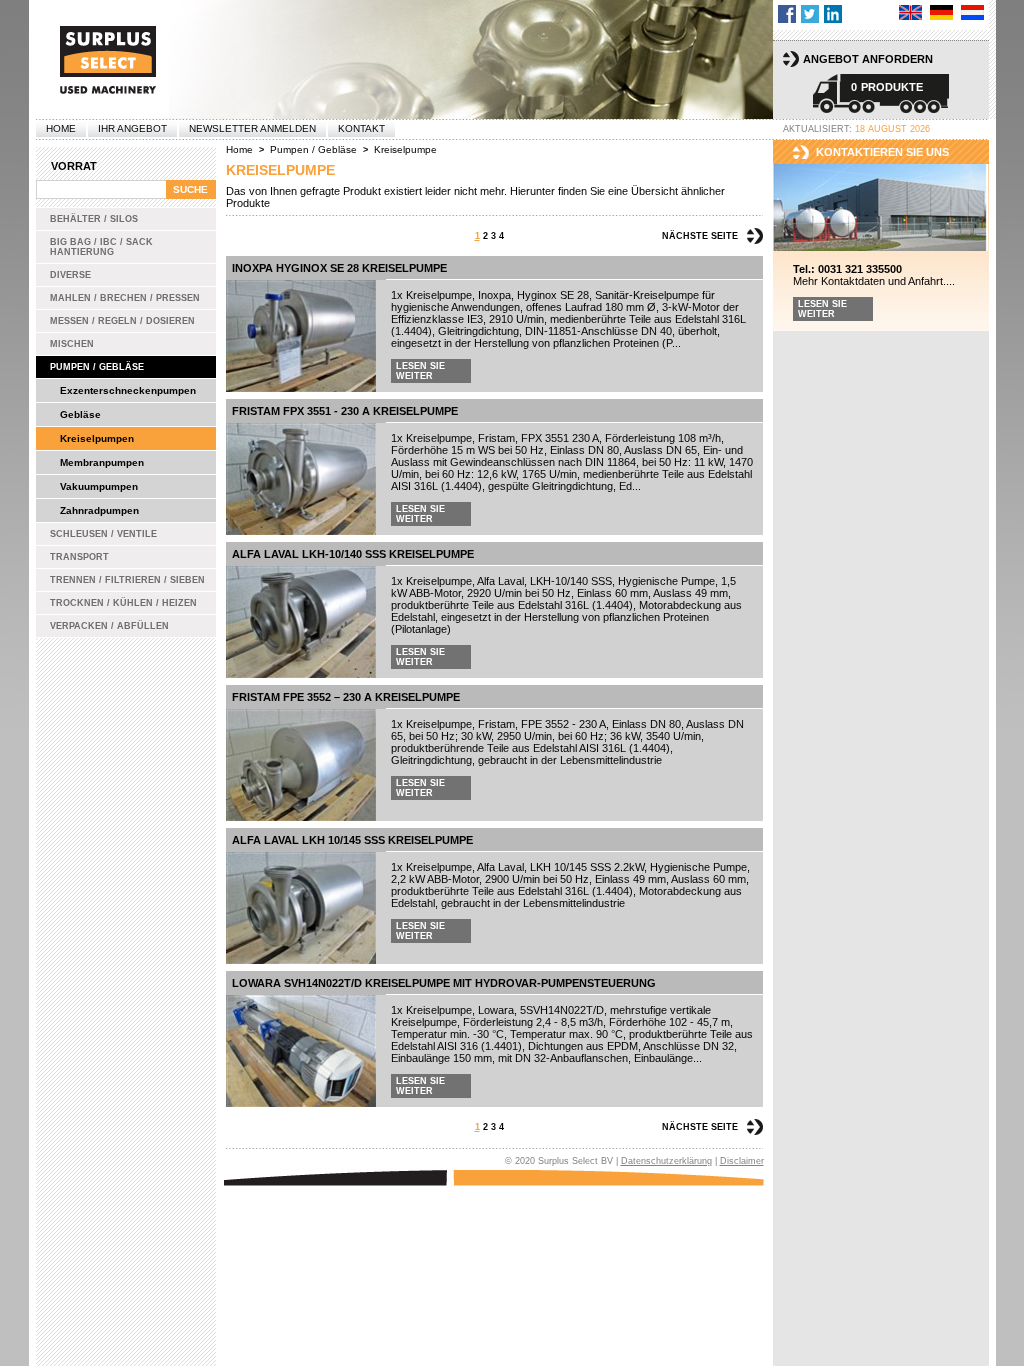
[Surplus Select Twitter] (810, 14)
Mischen (72, 344)
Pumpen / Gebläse (97, 367)
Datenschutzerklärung (666, 1161)
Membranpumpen (102, 462)
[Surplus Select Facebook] (787, 14)
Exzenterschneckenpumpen (128, 390)
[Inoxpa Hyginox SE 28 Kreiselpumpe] (301, 336)
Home (61, 128)
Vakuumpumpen (99, 486)
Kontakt (361, 128)
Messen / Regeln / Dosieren (122, 321)
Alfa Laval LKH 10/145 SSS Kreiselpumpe (352, 840)
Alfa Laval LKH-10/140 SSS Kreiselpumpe (353, 554)
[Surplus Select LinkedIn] (833, 14)
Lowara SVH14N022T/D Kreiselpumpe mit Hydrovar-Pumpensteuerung (444, 983)
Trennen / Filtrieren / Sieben (127, 580)
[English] (910, 12)
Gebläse (80, 414)
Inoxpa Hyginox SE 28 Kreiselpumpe (339, 268)
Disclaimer (742, 1161)
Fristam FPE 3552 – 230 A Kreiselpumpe (346, 697)
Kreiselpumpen (97, 438)
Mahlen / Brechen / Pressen (125, 298)
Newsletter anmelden (252, 128)
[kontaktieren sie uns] (881, 208)
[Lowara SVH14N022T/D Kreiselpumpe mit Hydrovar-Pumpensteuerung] (301, 1051)
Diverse (70, 275)
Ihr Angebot (132, 128)
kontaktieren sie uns (882, 152)
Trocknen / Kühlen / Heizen (123, 603)
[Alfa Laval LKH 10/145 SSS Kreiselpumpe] (301, 908)
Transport (79, 557)
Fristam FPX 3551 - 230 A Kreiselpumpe (345, 411)
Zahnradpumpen (99, 510)
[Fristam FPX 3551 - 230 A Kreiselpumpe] (301, 479)
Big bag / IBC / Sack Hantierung (101, 247)
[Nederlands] (972, 12)
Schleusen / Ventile (103, 534)
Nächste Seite (700, 236)
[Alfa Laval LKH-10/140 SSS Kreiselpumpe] (301, 622)
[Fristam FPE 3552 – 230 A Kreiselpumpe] (301, 765)
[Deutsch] (941, 12)
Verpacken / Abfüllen (109, 626)
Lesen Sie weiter (420, 371)
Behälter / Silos (94, 219)
